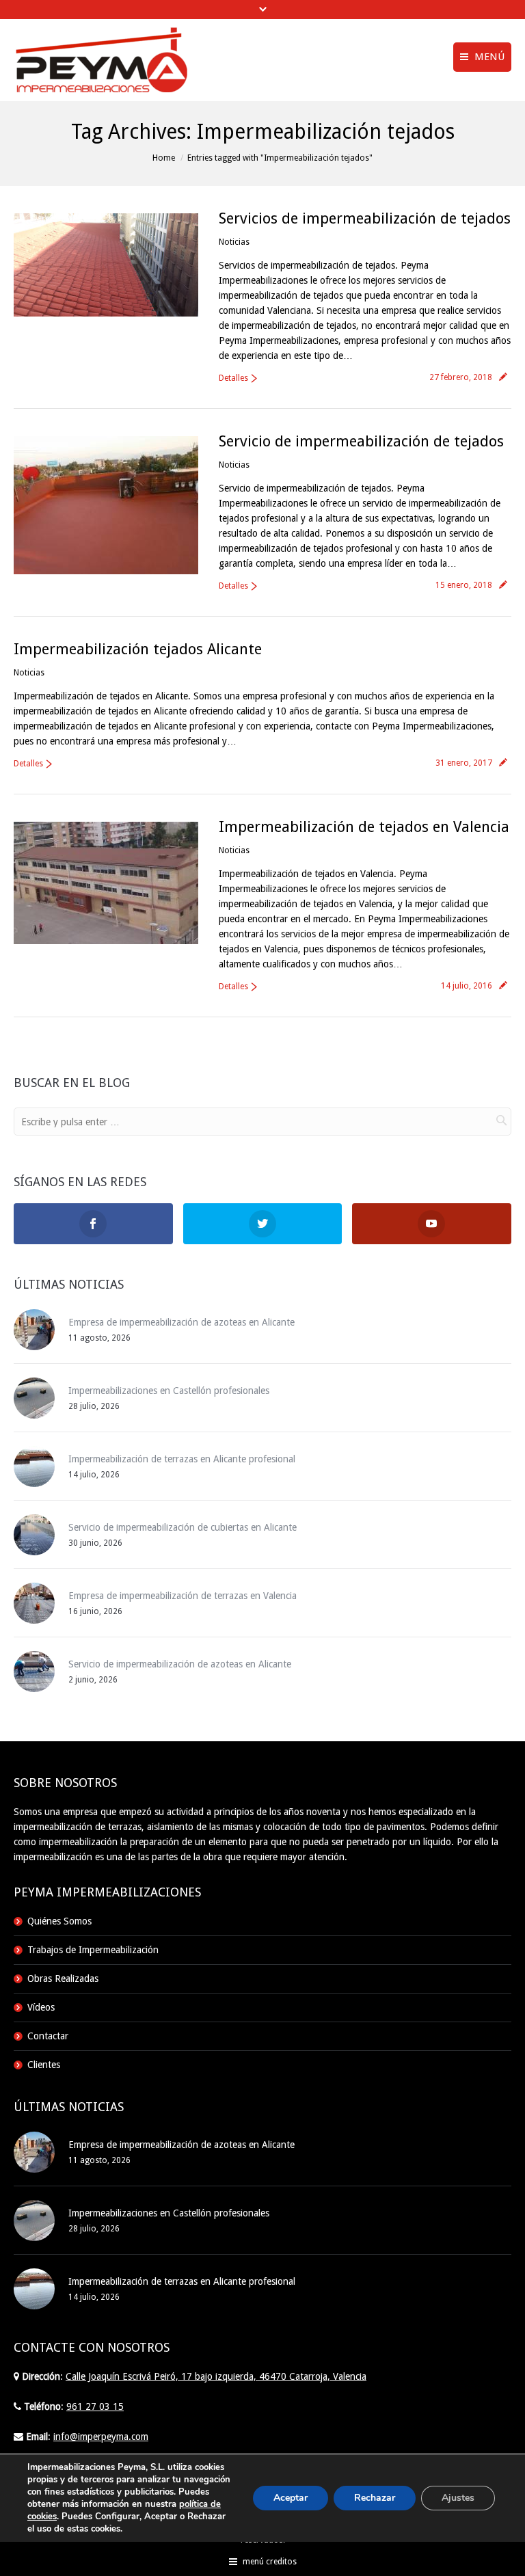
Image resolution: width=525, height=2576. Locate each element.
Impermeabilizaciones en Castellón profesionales (169, 1391)
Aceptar (291, 2498)
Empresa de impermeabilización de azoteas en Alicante (181, 1322)
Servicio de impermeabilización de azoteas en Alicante (180, 1664)
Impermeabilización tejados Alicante (138, 649)
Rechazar (375, 2498)
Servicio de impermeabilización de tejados (361, 441)
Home (164, 158)
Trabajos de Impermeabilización (93, 1950)
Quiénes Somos (59, 1921)
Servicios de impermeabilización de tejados (365, 218)
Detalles (233, 378)
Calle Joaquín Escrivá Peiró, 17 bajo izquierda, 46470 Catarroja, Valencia (216, 2376)
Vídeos (41, 2007)
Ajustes (458, 2498)
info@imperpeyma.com (101, 2437)
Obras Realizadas (63, 1978)
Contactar (48, 2036)
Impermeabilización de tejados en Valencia (364, 827)
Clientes (44, 2065)
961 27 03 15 (95, 2406)
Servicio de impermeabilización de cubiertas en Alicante (183, 1527)
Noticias (234, 242)
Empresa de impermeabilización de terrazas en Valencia (183, 1596)
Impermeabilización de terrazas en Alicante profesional (182, 1459)
